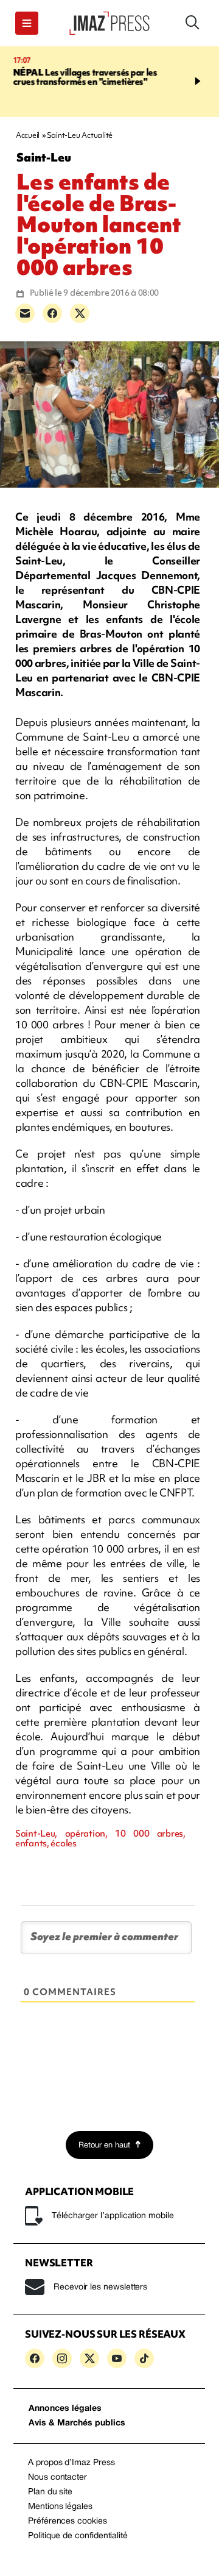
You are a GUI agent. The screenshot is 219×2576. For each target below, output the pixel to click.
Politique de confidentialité (78, 2536)
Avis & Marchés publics (77, 2423)
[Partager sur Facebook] (52, 313)
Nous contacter (57, 2478)
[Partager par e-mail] (25, 313)
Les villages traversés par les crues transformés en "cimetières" (85, 77)
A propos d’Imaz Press (71, 2463)
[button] (27, 23)
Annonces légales (65, 2409)
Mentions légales (60, 2507)
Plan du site (50, 2492)
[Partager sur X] (80, 313)
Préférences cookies (68, 2521)
